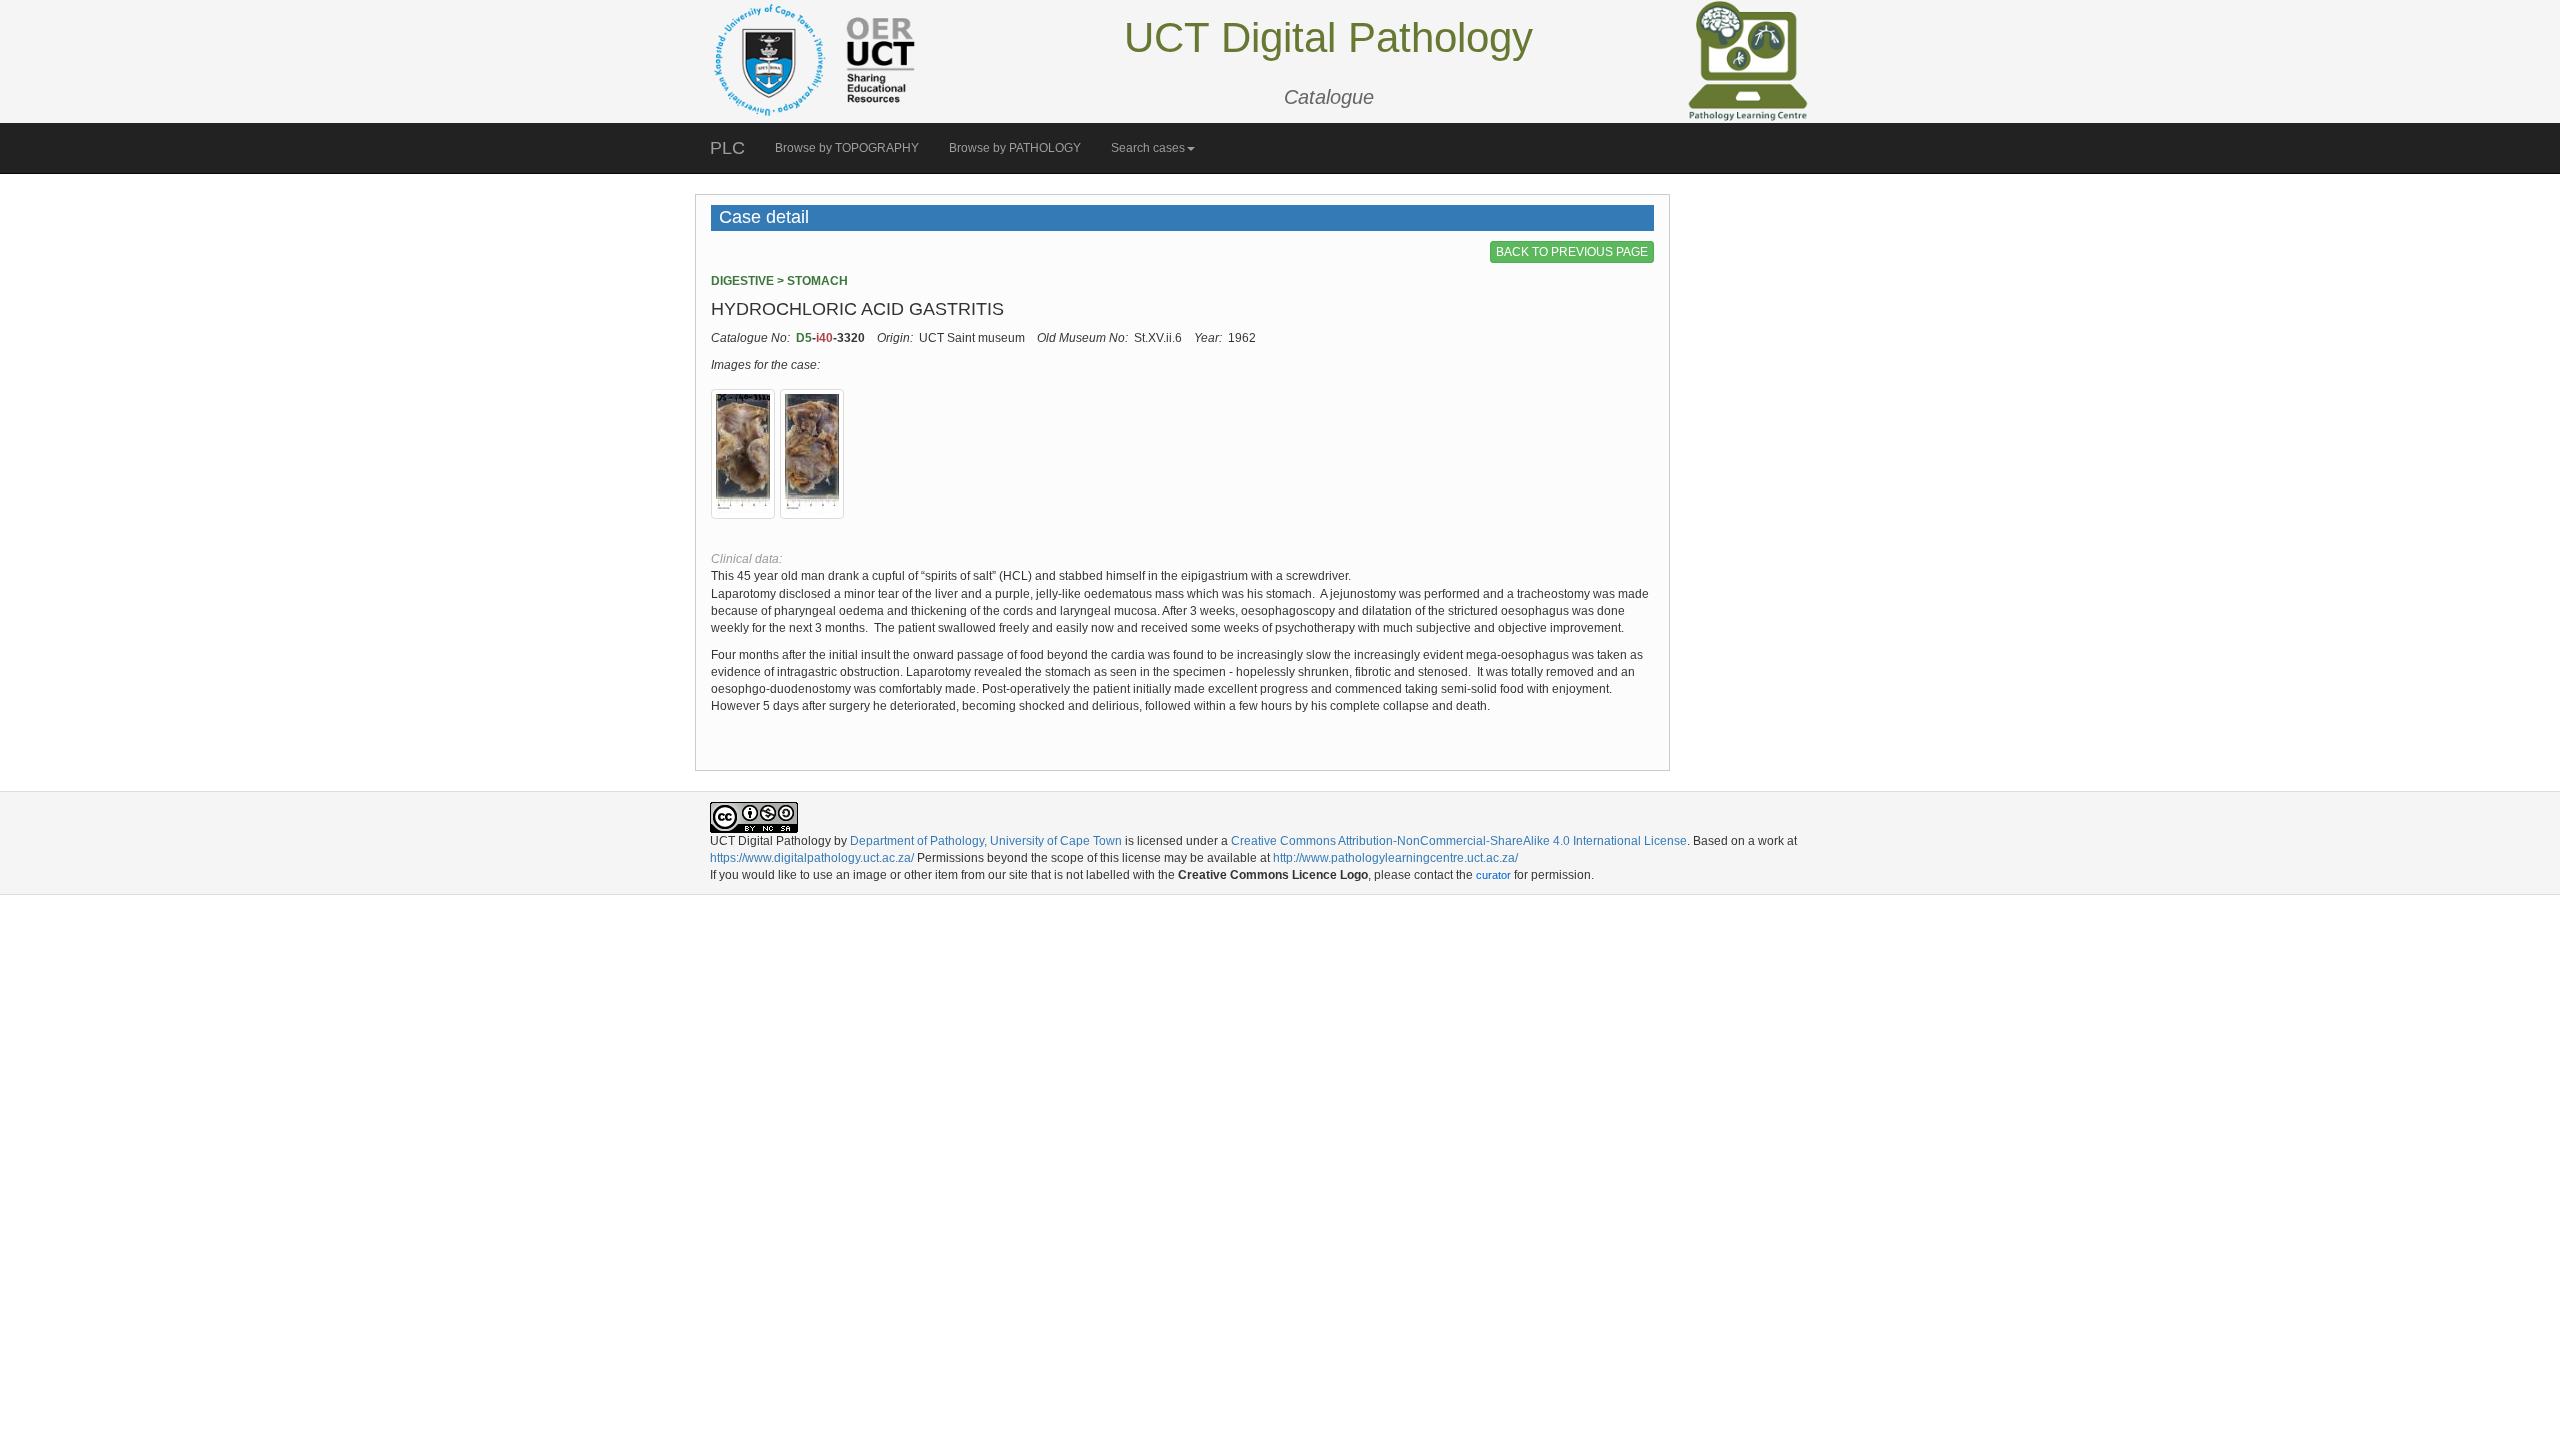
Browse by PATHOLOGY (1015, 148)
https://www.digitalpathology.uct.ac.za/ (812, 858)
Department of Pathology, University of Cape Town (986, 841)
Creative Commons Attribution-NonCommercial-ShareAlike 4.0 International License (1459, 841)
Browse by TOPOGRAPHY (847, 148)
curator (1493, 875)
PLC (727, 148)
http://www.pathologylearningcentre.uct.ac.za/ (1395, 858)
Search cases (1148, 148)
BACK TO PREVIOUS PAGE (1572, 252)
